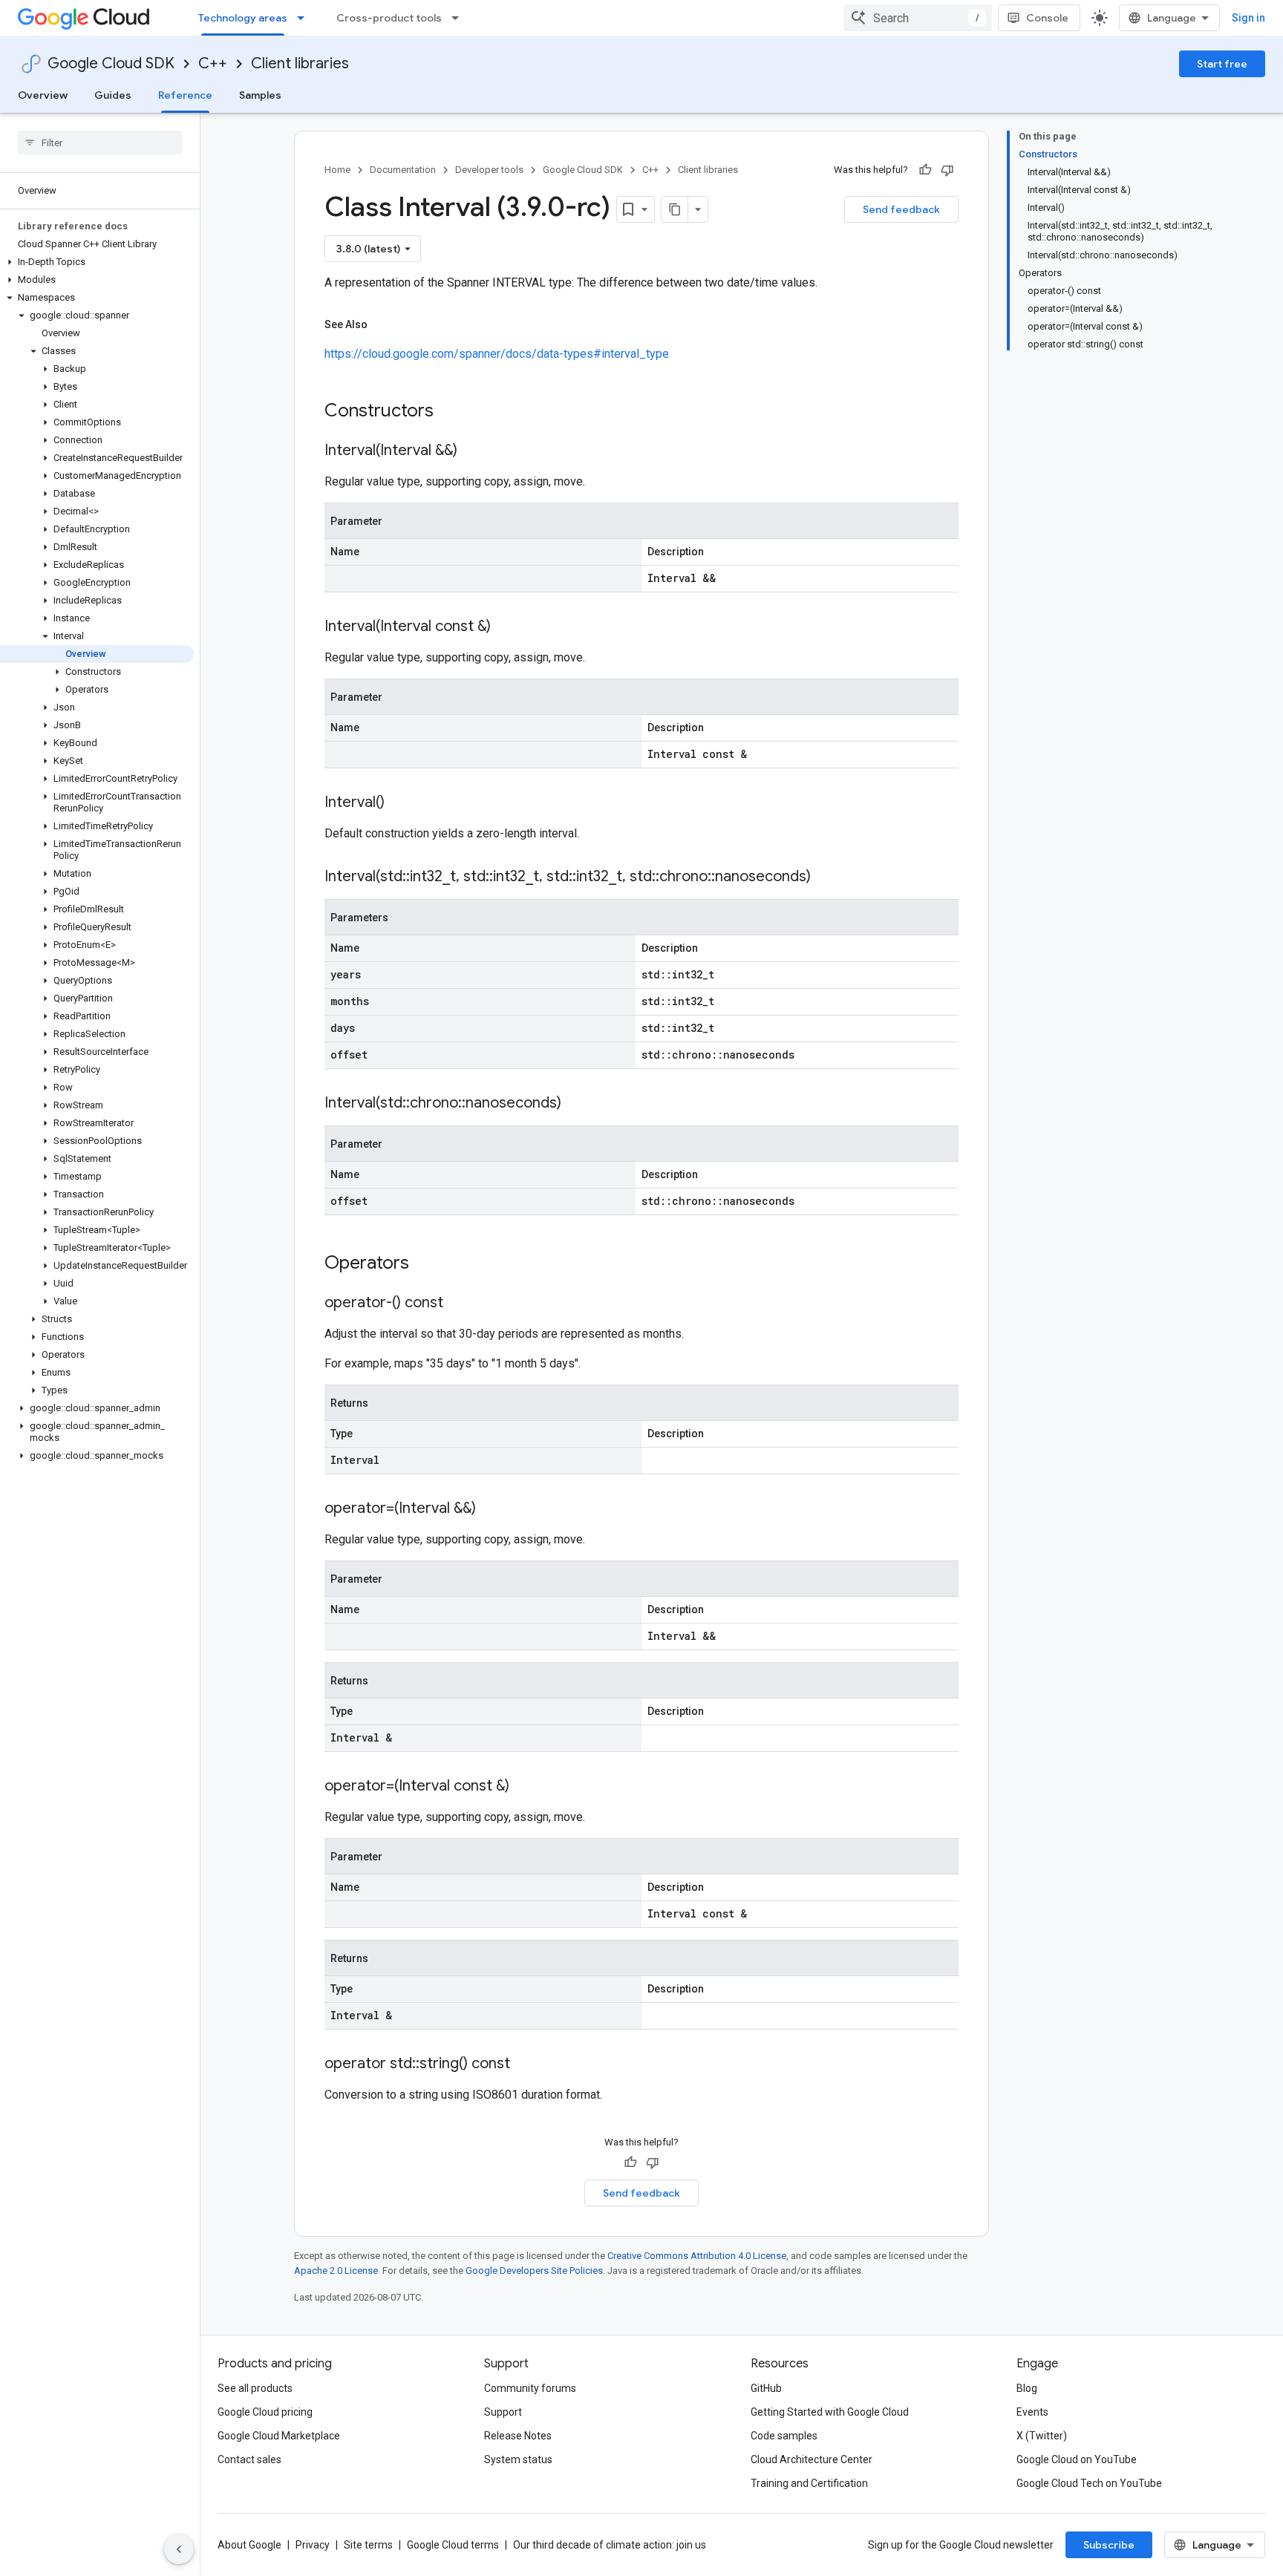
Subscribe (1109, 2545)
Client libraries (300, 63)
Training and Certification (809, 2483)
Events (1032, 2412)
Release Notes (518, 2436)
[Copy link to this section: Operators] (428, 1264)
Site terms (368, 2545)
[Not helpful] (947, 170)
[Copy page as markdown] (675, 209)
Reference (185, 95)
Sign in (1248, 18)
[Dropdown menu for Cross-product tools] (460, 18)
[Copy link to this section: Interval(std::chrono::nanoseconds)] (576, 1104)
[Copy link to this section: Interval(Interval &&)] (472, 451)
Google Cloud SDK (111, 63)
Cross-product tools (389, 18)
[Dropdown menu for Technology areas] (305, 18)
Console (1047, 18)
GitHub (766, 2388)
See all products (255, 2388)
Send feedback (901, 209)
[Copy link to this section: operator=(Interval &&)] (491, 1509)
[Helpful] (925, 170)
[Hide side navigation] (179, 2549)
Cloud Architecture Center (812, 2459)
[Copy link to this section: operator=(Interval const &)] (524, 1787)
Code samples (784, 2436)
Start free (1222, 64)
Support (503, 2412)
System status (518, 2459)
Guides (113, 95)
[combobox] (918, 18)
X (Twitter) (1042, 2436)
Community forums (530, 2388)
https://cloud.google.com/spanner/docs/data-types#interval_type (497, 354)
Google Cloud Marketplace (279, 2436)
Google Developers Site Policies (534, 2271)
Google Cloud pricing (265, 2412)
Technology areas (243, 18)
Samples (260, 95)
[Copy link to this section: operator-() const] (458, 1304)
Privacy (313, 2545)
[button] (97, 262)
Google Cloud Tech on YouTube (1089, 2483)
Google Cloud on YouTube (1077, 2459)
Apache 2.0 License (336, 2271)
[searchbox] (100, 143)
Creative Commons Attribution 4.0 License (697, 2256)
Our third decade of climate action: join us (610, 2545)
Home (337, 170)
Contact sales (249, 2459)
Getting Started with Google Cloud (830, 2412)
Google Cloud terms (453, 2545)
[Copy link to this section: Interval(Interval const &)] (506, 627)
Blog (1027, 2388)
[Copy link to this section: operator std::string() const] (525, 2065)
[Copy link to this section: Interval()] (399, 803)
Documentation (403, 170)
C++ (213, 63)
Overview (43, 95)
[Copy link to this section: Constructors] (453, 412)
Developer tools (489, 170)
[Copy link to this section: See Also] (382, 324)
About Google (249, 2545)
